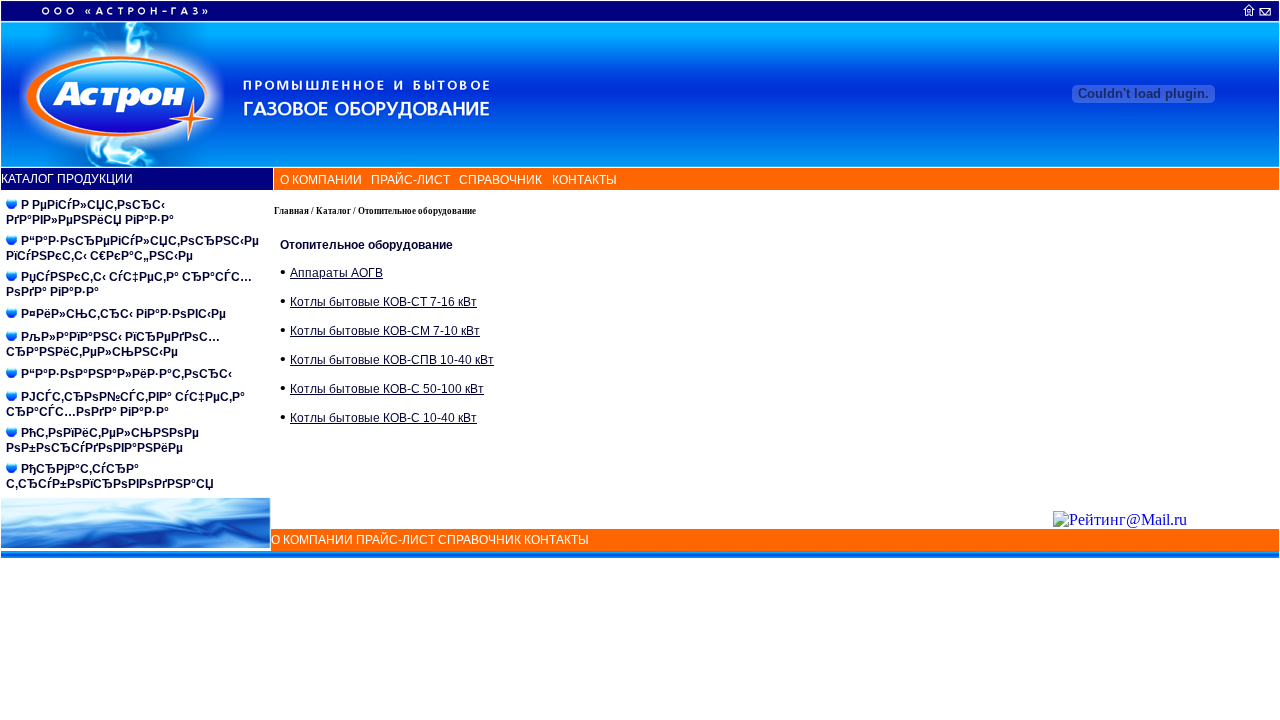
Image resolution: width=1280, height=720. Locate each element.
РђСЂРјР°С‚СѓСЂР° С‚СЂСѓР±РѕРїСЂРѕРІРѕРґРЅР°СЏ (110, 476)
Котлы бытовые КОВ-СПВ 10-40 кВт (392, 360)
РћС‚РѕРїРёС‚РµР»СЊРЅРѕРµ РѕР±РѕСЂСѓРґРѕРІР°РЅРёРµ (102, 440)
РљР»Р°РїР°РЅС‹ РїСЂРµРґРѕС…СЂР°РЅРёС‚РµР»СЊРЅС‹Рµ (113, 344)
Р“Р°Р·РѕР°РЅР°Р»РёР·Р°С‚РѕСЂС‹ (126, 374)
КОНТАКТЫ (581, 180)
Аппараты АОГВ (336, 273)
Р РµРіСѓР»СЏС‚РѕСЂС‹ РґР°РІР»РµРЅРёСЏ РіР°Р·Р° (90, 212)
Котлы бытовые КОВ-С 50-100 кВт (387, 389)
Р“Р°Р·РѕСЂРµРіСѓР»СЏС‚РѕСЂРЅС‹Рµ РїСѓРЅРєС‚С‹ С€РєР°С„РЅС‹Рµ (132, 248)
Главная (291, 211)
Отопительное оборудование (417, 211)
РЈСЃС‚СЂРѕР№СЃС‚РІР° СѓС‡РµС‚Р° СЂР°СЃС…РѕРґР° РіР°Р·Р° (125, 404)
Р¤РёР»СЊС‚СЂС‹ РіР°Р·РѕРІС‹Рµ (123, 314)
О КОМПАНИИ (319, 180)
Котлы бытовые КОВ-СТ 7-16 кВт (383, 302)
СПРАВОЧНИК (497, 180)
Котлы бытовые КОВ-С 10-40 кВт (383, 418)
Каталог (333, 211)
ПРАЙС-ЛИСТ (409, 180)
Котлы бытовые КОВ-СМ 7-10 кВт (385, 331)
